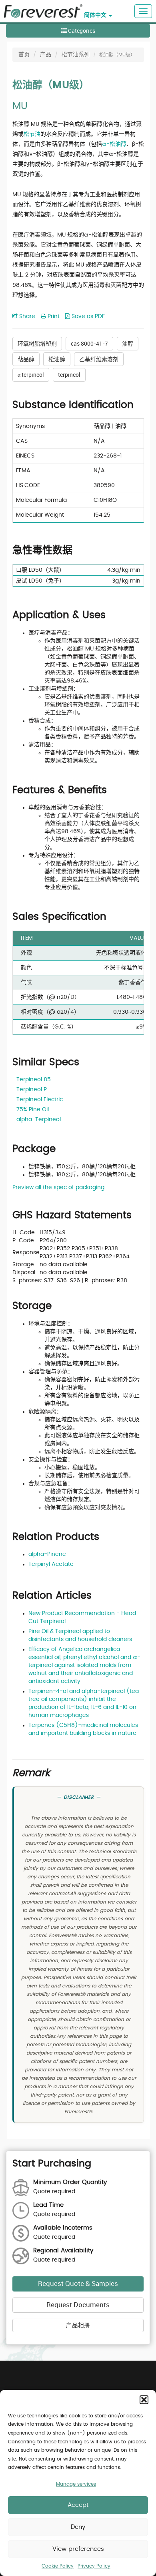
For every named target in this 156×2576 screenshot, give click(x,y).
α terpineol (31, 375)
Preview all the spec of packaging (58, 1188)
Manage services (76, 2484)
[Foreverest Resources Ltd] (41, 6)
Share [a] (26, 316)
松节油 (32, 134)
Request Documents (78, 2305)
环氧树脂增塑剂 (37, 343)
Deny (78, 2527)
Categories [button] (81, 31)
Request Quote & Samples (78, 2284)
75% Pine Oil (33, 1110)
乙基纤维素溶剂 (99, 359)
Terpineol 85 (34, 1080)
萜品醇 (26, 359)
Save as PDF (87, 316)
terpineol (69, 375)
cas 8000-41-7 (89, 343)
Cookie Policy (58, 2566)
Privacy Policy (94, 2566)
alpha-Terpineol (39, 1120)
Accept (78, 2505)
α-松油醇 (114, 144)
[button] (144, 2400)
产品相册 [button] (78, 2325)
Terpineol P (32, 1090)
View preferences (78, 2549)
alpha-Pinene (47, 1554)
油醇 (128, 343)
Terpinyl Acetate (51, 1564)
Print (53, 316)
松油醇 (57, 359)
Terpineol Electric (40, 1100)
